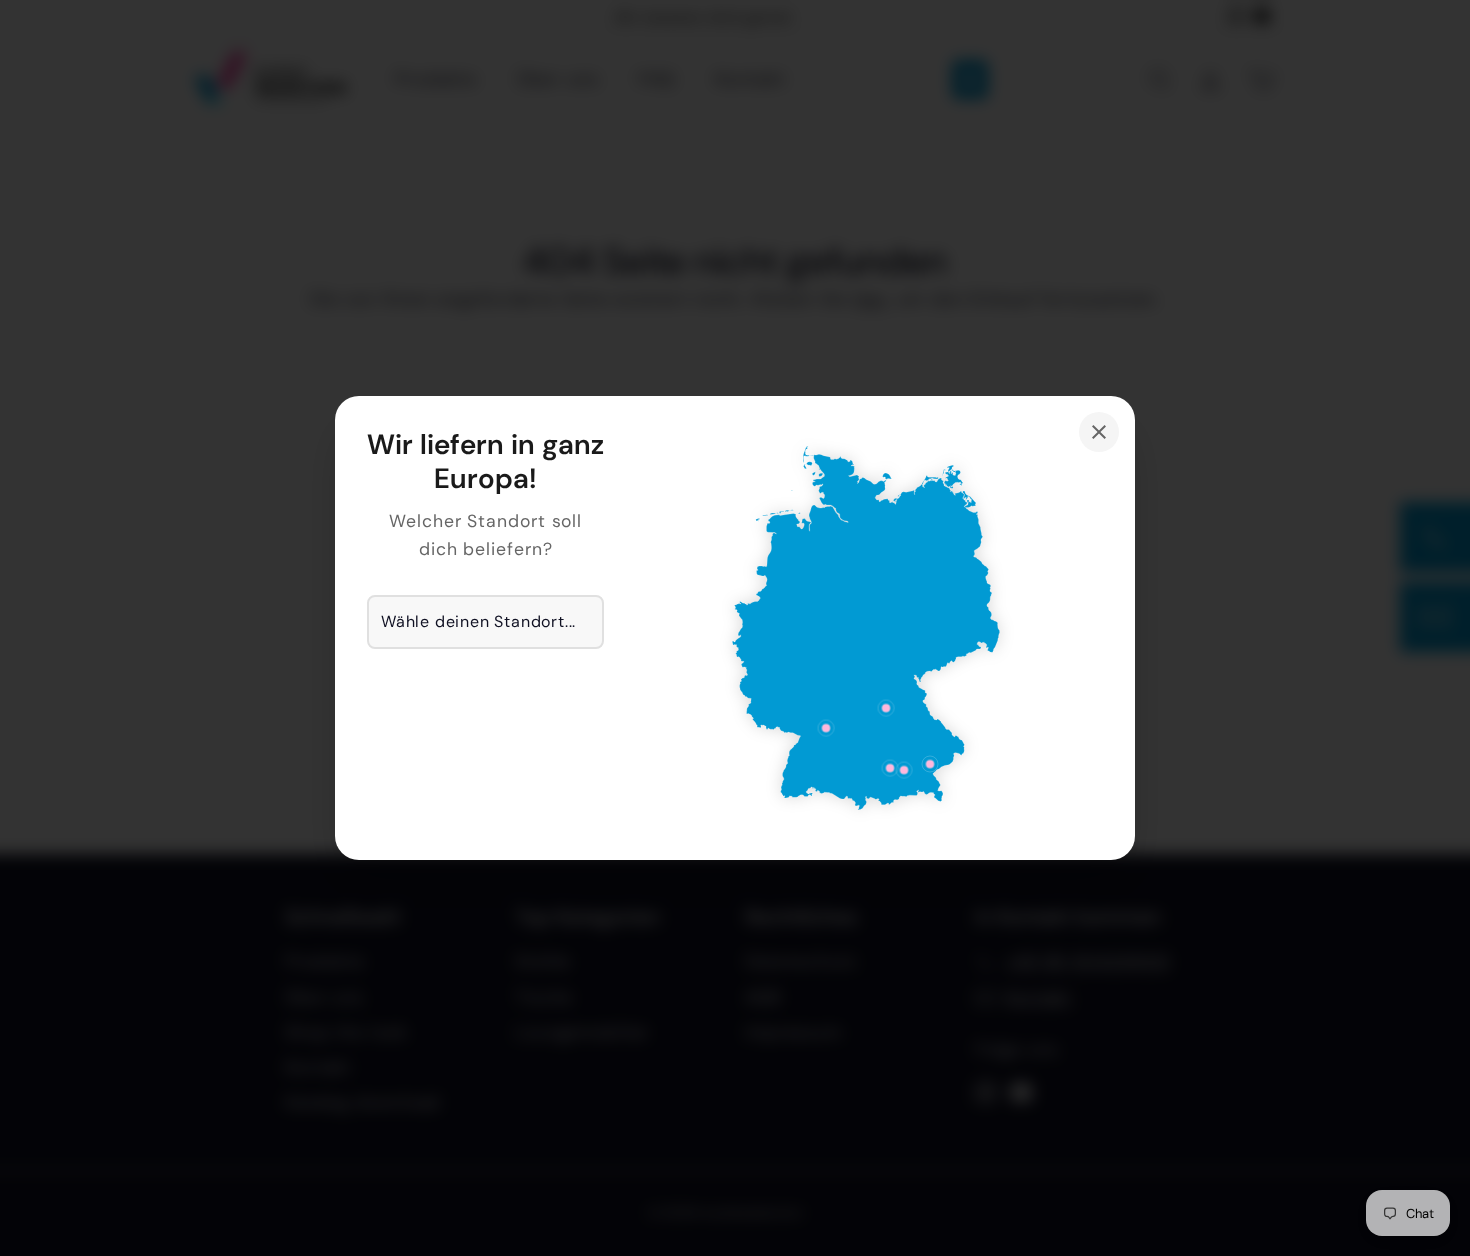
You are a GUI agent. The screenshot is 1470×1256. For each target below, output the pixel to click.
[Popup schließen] (1099, 432)
